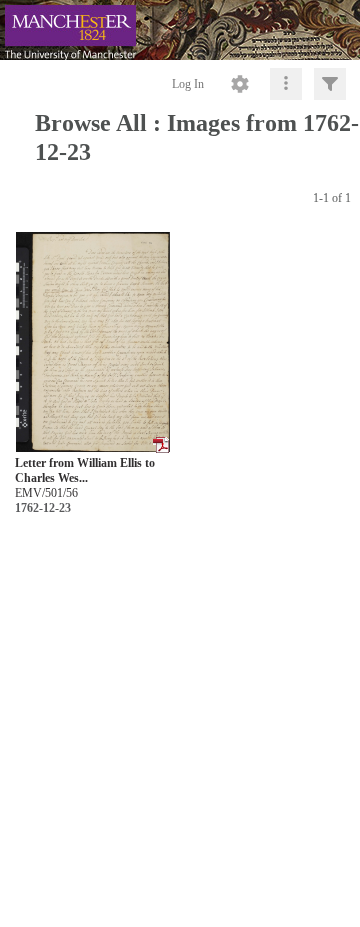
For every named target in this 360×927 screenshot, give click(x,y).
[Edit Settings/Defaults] (240, 84)
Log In (188, 84)
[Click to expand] (330, 84)
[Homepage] (180, 30)
